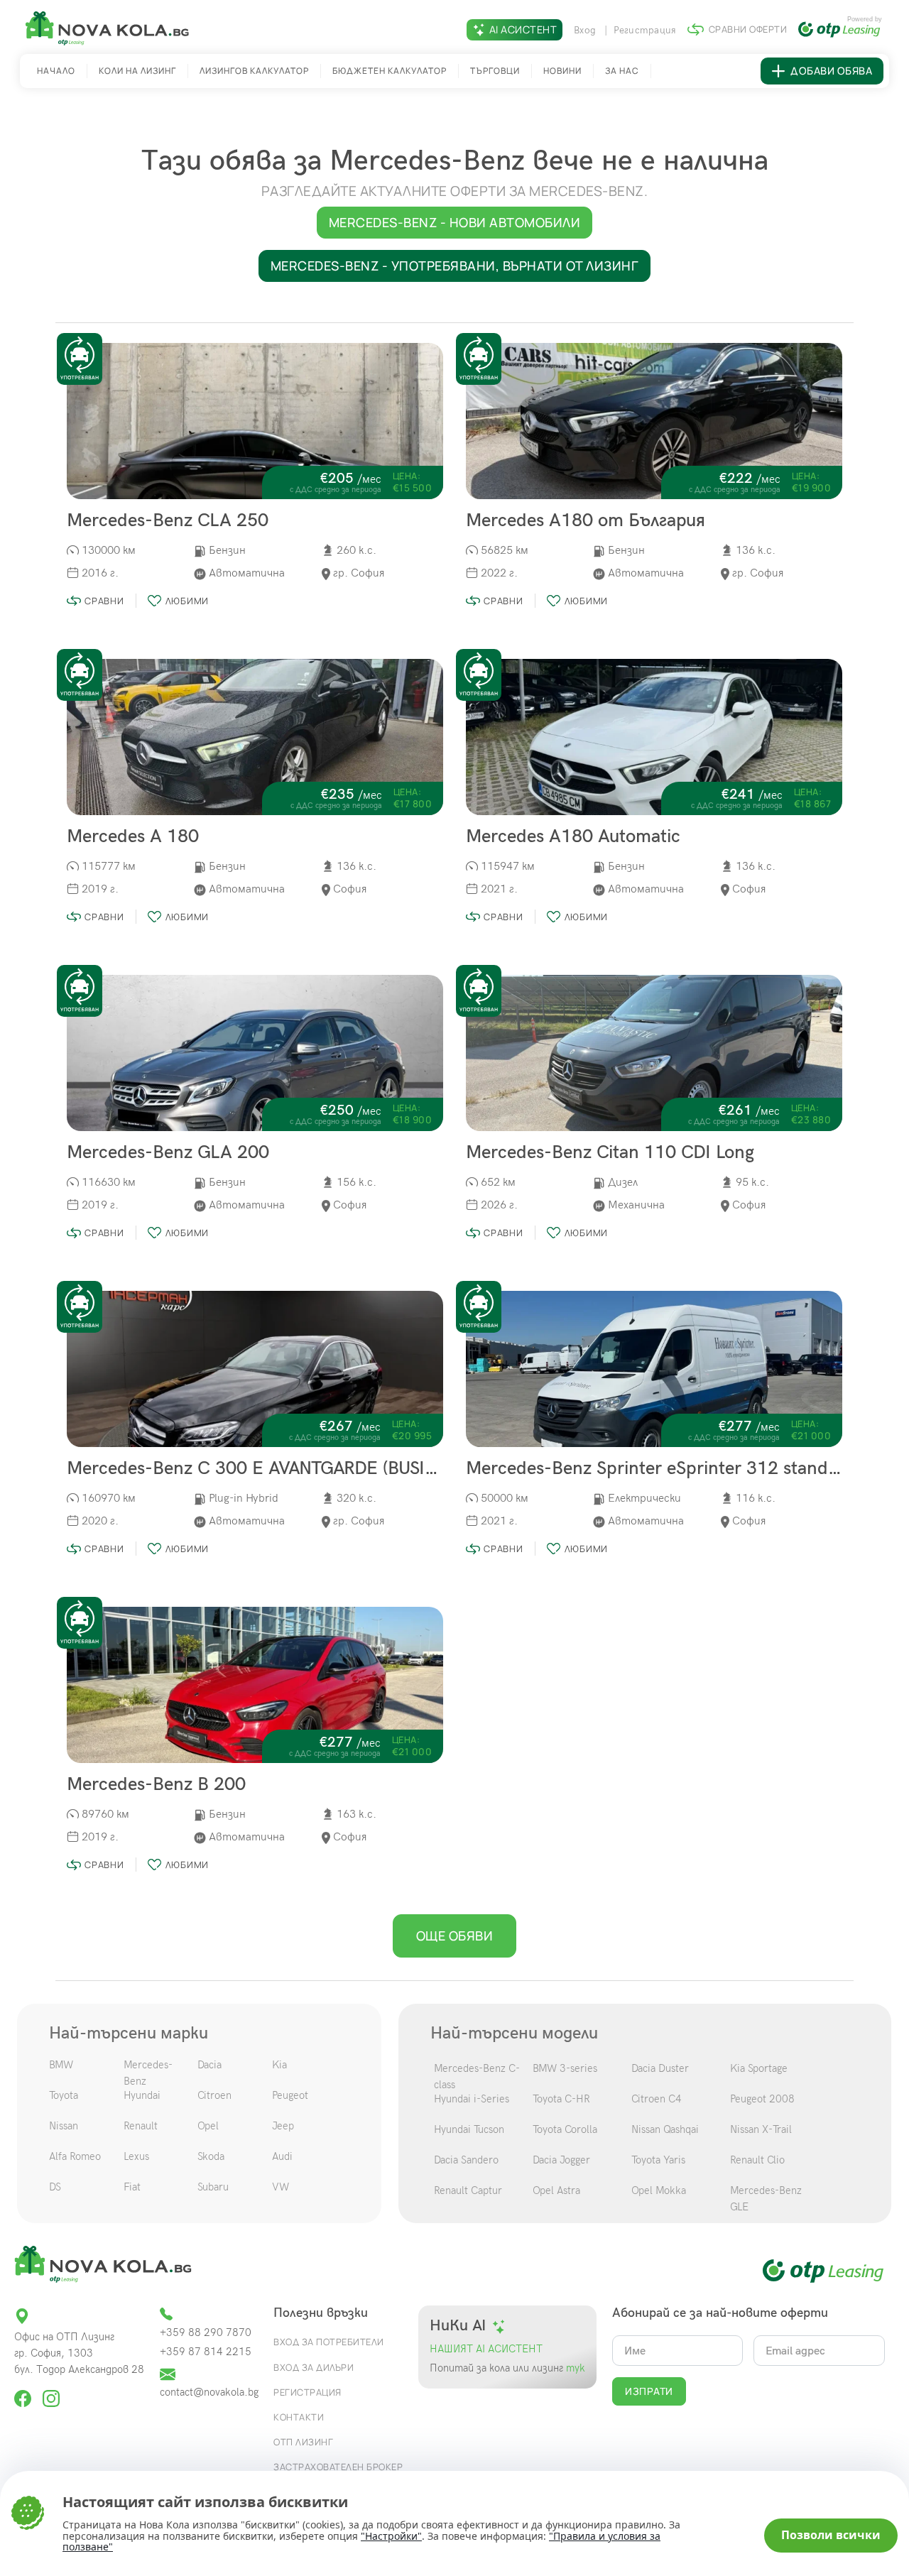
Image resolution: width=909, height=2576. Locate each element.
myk (574, 2368)
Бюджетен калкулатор (390, 71)
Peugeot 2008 (762, 2099)
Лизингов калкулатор (254, 71)
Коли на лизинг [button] (137, 71)
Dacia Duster (660, 2068)
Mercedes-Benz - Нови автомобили (455, 222)
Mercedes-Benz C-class (477, 2076)
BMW (61, 2065)
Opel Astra (556, 2190)
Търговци (495, 71)
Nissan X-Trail (761, 2129)
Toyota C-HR (561, 2099)
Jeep (283, 2126)
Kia (279, 2065)
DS (55, 2187)
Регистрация (645, 30)
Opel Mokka (659, 2190)
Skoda (211, 2156)
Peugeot (290, 2095)
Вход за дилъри (314, 2367)
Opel (208, 2126)
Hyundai (142, 2095)
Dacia (209, 2065)
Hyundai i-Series (472, 2099)
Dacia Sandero (466, 2160)
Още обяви (455, 1936)
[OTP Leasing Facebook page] (24, 2392)
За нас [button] (622, 71)
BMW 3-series (565, 2068)
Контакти (299, 2417)
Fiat (132, 2187)
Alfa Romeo (75, 2156)
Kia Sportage (759, 2068)
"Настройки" (391, 2536)
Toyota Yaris (658, 2160)
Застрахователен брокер (338, 2467)
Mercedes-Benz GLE (766, 2199)
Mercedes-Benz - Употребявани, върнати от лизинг (455, 266)
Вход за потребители (329, 2342)
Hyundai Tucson (469, 2129)
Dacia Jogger (561, 2160)
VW (281, 2187)
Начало (56, 71)
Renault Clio (757, 2160)
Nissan (64, 2126)
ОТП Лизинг (303, 2442)
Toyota (64, 2095)
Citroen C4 (657, 2099)
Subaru (213, 2187)
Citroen (214, 2095)
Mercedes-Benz (148, 2073)
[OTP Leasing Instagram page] (51, 2392)
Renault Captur (468, 2190)
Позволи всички (831, 2535)
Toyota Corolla (565, 2129)
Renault (141, 2126)
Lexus (136, 2156)
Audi (282, 2156)
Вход (586, 30)
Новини (562, 71)
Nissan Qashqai (665, 2129)
